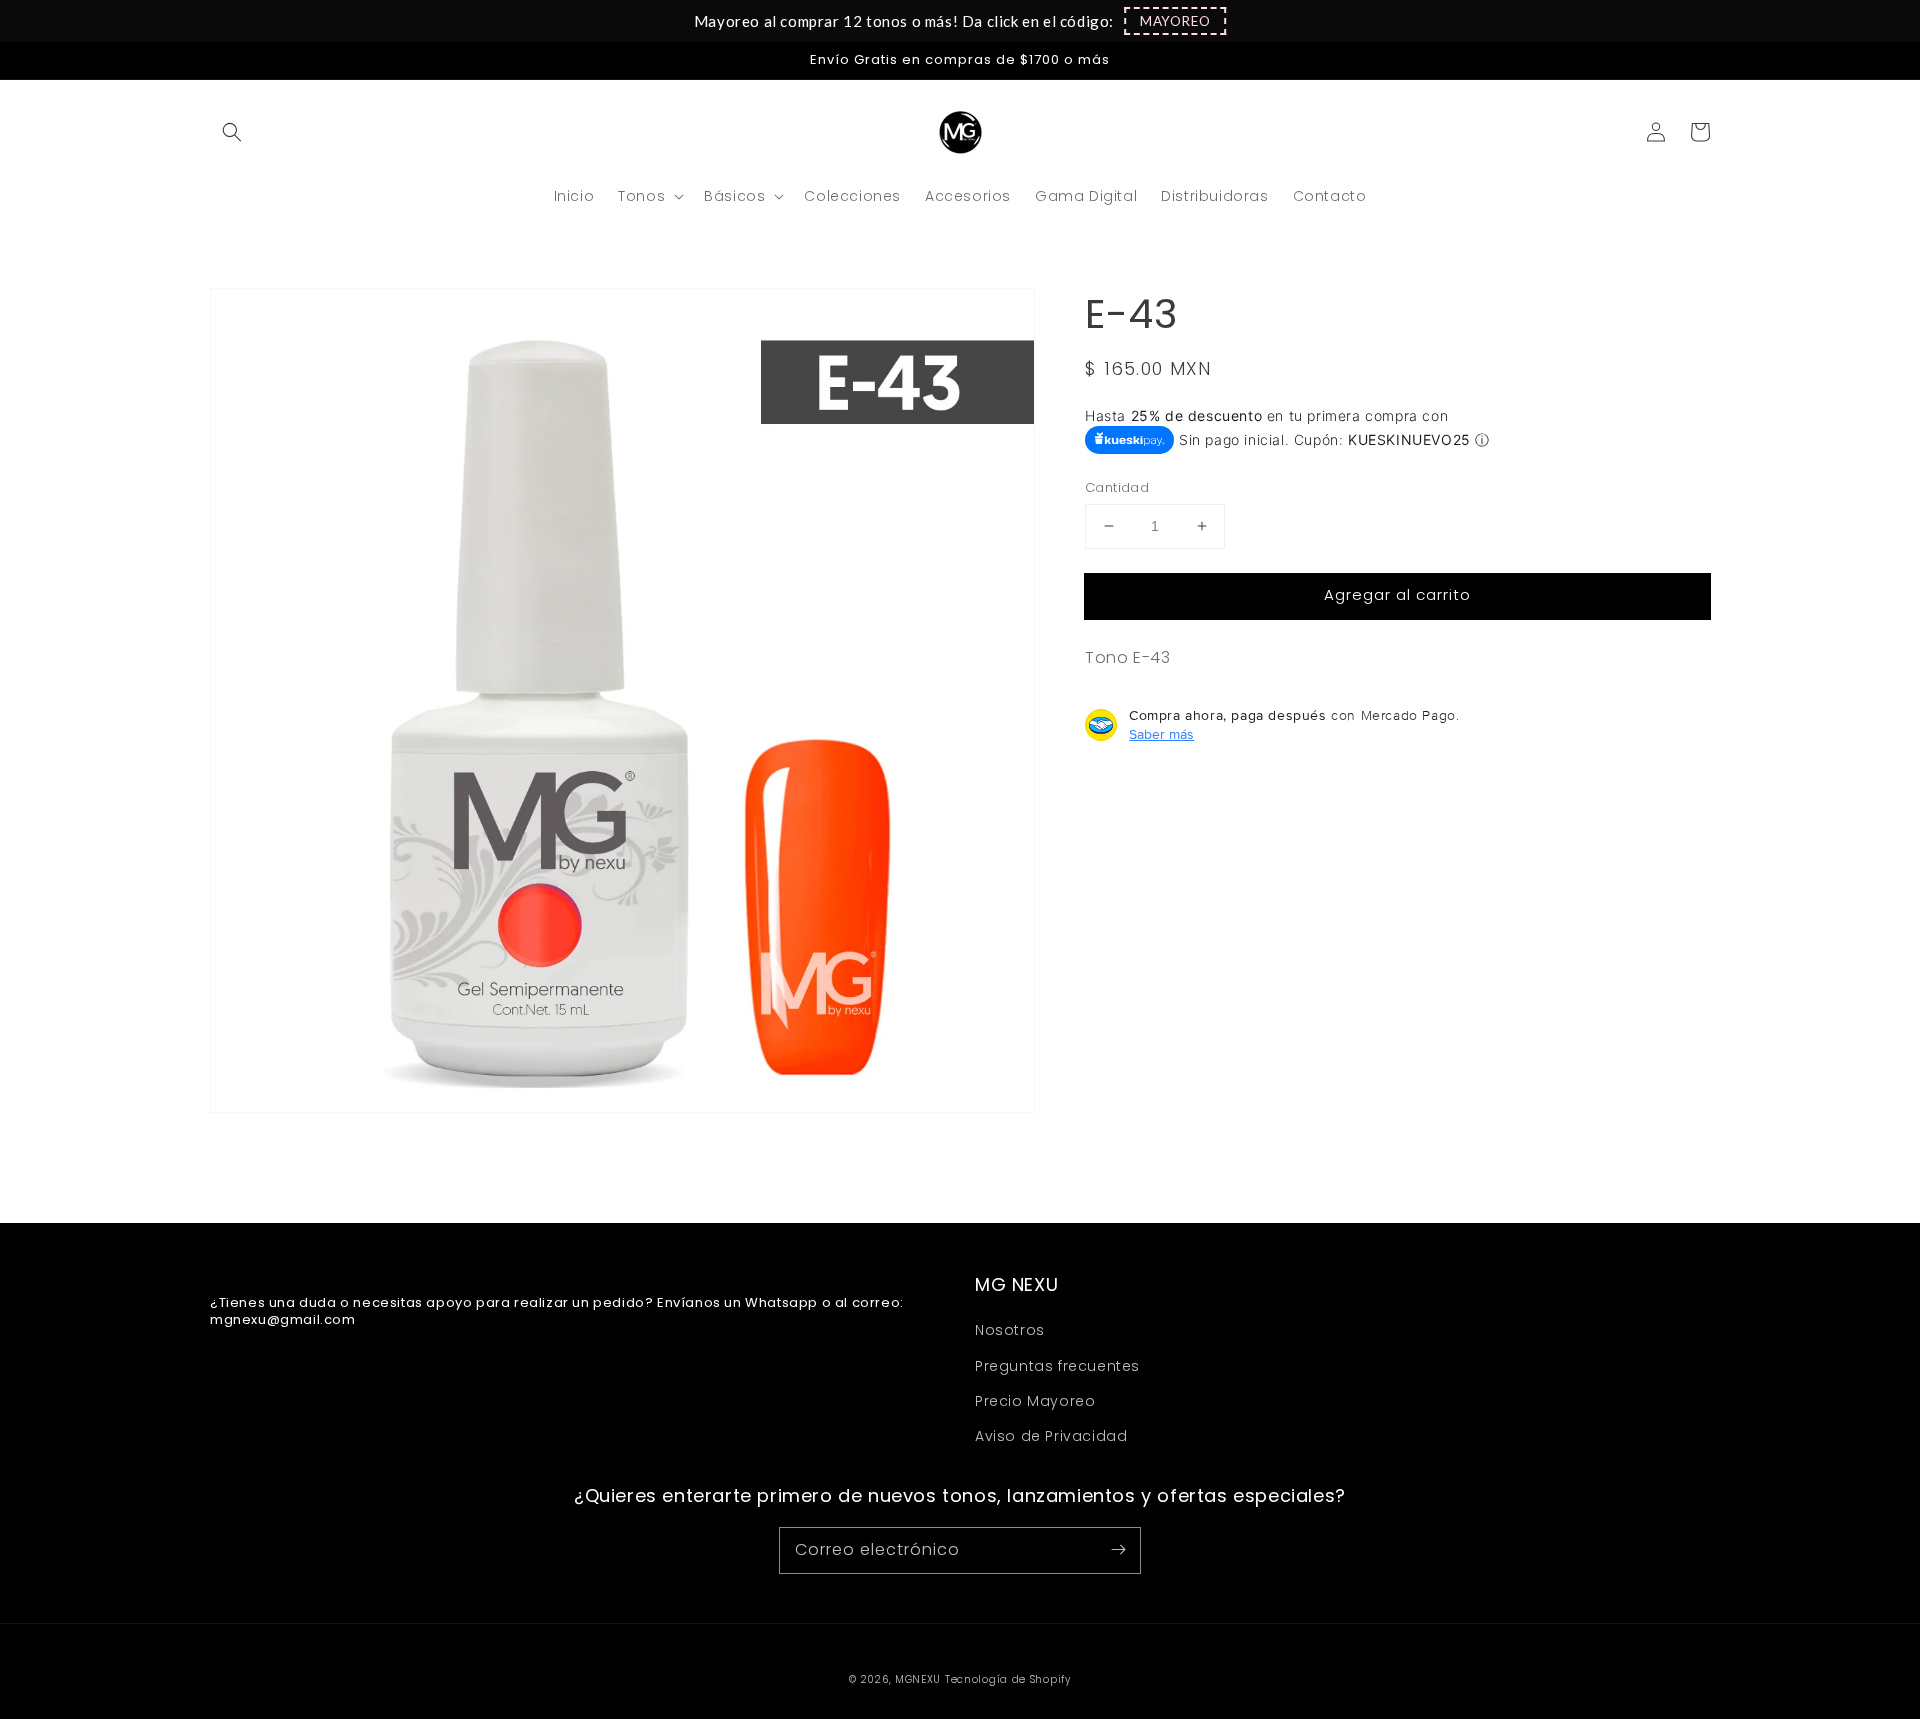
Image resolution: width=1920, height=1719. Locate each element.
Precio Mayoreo (1035, 1401)
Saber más (1161, 734)
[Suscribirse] (1118, 1550)
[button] (1175, 21)
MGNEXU (918, 1679)
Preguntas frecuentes (1057, 1366)
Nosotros (1010, 1330)
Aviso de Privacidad (1051, 1436)
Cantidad (1117, 487)
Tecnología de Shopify (1008, 1679)
